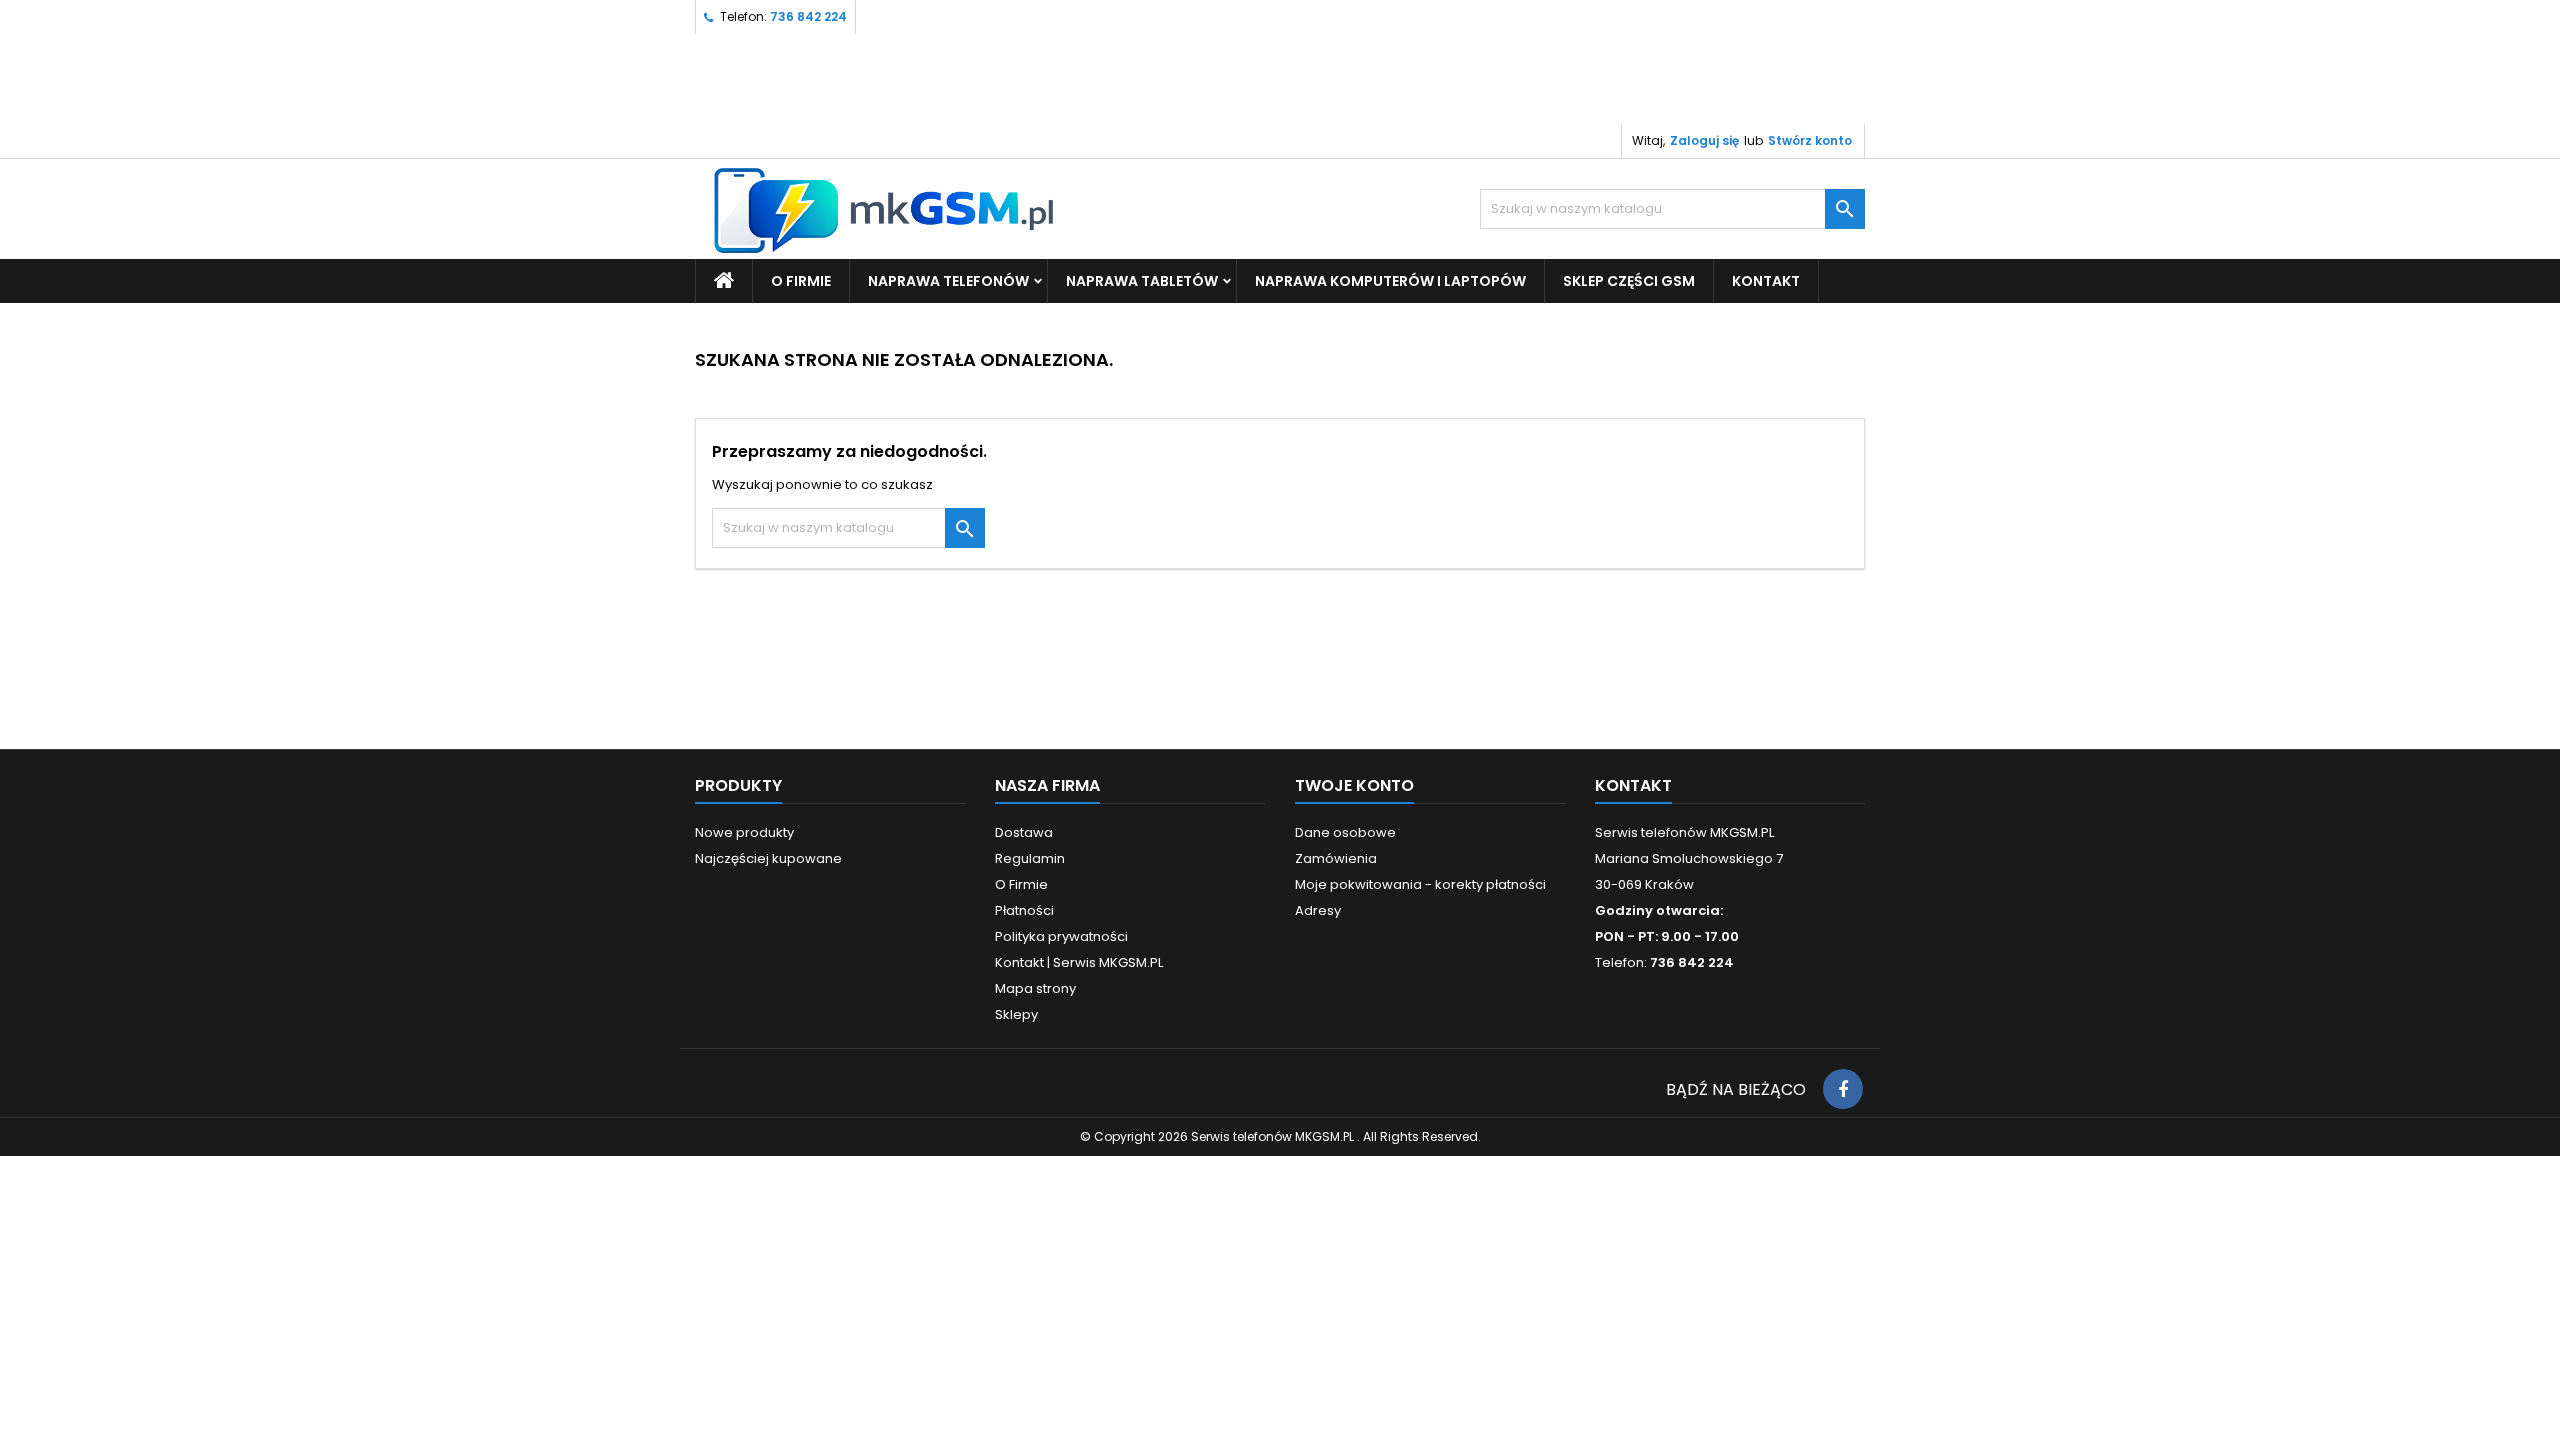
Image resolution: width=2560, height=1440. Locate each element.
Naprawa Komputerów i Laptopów (1390, 281)
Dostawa (1024, 832)
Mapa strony (1035, 988)
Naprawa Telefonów (948, 281)
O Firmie (801, 281)
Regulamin (1030, 858)
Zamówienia (1336, 858)
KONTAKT (1766, 281)
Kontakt (1633, 785)
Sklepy (1016, 1014)
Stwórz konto (1810, 140)
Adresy (1318, 910)
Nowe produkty (744, 832)
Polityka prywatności (1061, 936)
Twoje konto (1354, 785)
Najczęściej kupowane (768, 858)
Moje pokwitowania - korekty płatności (1420, 884)
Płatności (1024, 910)
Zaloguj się (1704, 140)
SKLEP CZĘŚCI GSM (1629, 281)
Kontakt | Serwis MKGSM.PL (1079, 962)
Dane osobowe (1345, 832)
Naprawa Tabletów (1142, 281)
